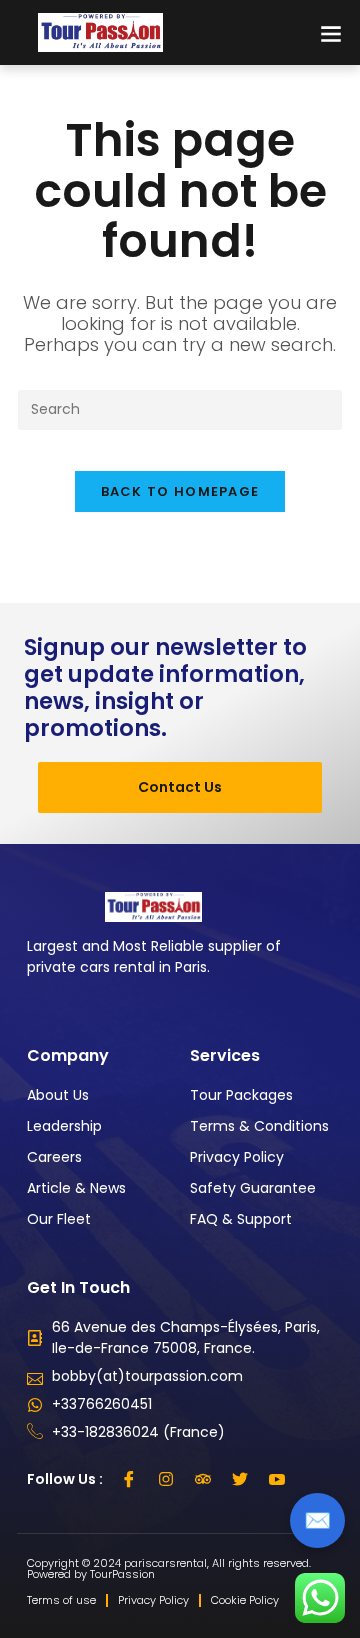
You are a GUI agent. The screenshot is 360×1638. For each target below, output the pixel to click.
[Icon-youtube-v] (277, 1479)
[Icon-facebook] (129, 1479)
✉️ (317, 1520)
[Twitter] (240, 1479)
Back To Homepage (180, 491)
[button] (330, 32)
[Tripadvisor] (203, 1479)
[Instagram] (166, 1479)
